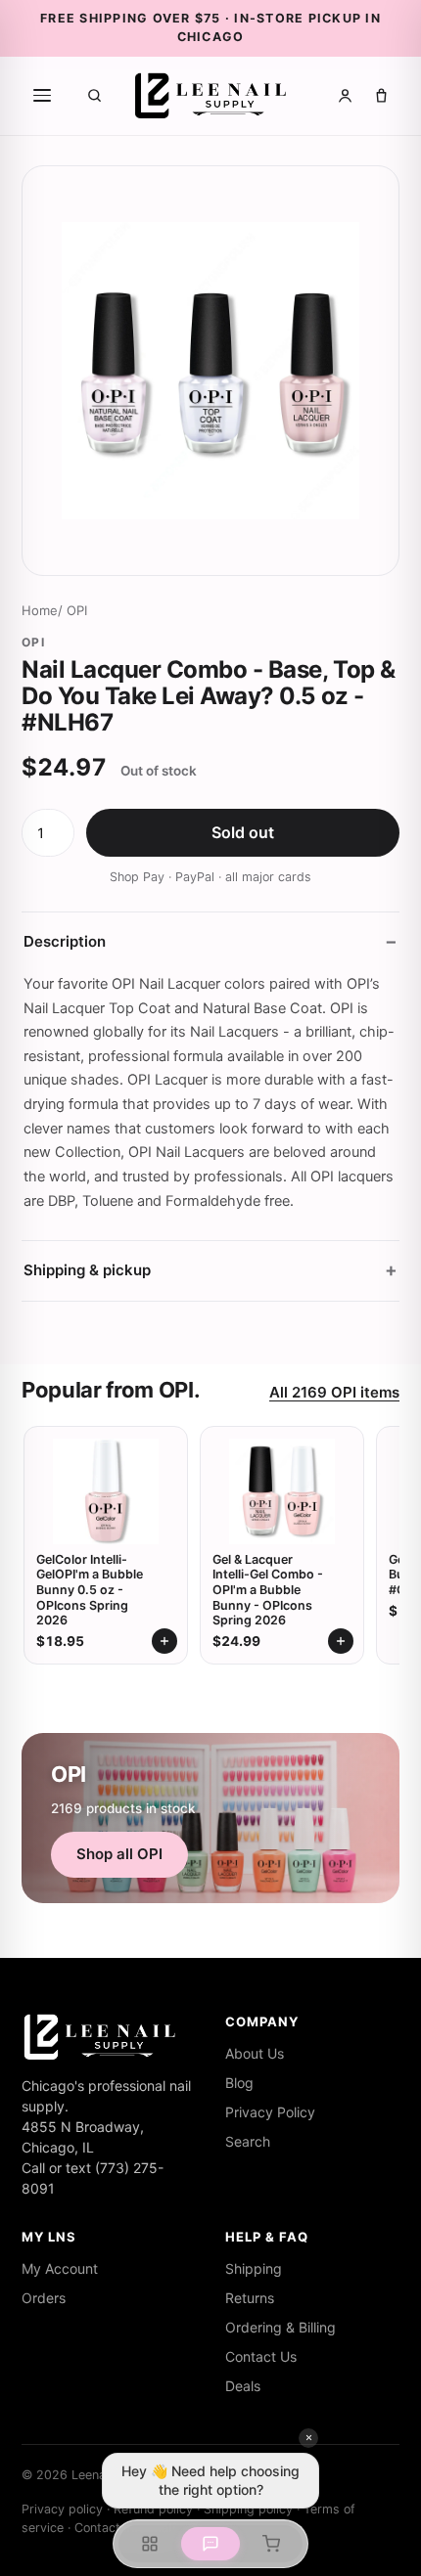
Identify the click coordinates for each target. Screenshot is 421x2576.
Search (248, 2141)
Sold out (243, 832)
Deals (243, 2386)
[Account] (345, 95)
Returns (250, 2298)
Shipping (254, 2268)
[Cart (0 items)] (381, 95)
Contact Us (261, 2356)
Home (40, 610)
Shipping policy (248, 2509)
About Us (255, 2053)
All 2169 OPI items (334, 1392)
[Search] (94, 95)
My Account (60, 2268)
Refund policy (153, 2509)
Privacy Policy (270, 2112)
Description (65, 941)
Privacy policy (62, 2509)
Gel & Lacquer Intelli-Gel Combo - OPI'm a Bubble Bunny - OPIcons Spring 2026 (268, 1590)
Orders (44, 2298)
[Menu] (42, 96)
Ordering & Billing (281, 2327)
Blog (239, 2083)
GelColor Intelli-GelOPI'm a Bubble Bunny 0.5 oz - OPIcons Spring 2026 (90, 1590)
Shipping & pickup (87, 1270)
